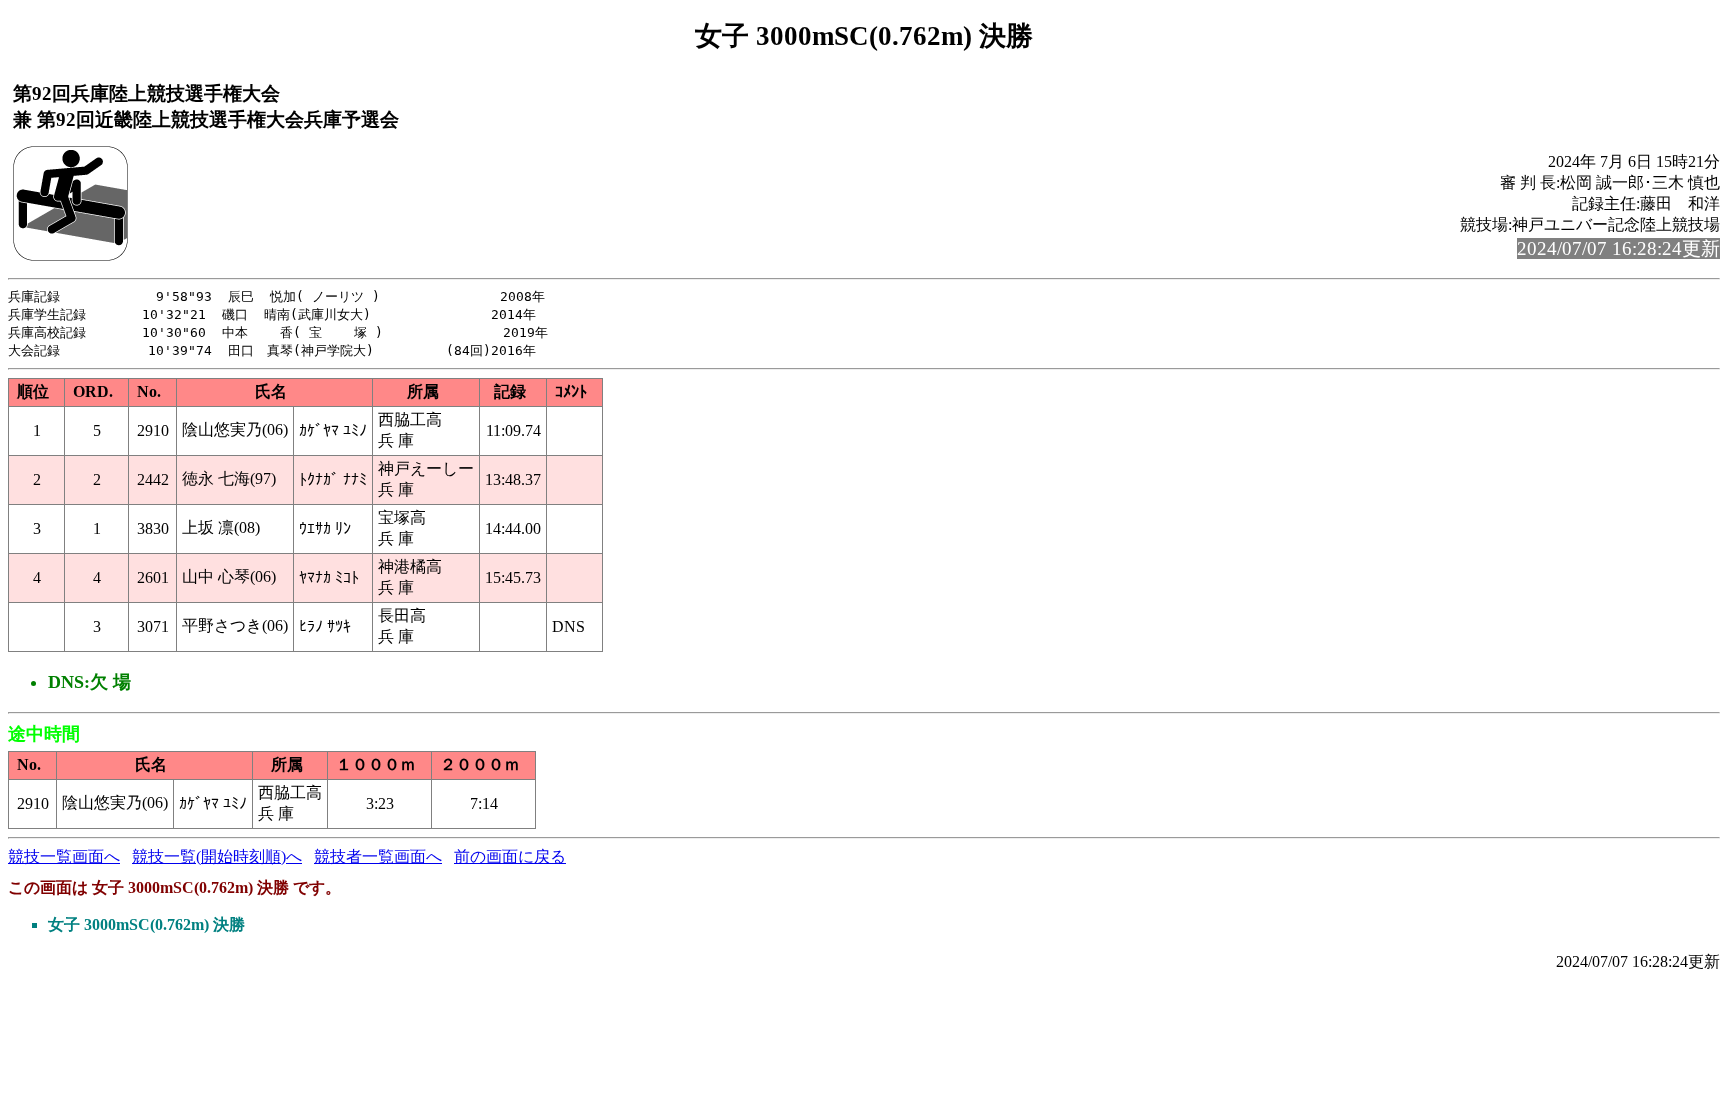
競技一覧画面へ (64, 856)
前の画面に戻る (510, 856)
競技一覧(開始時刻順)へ (217, 856)
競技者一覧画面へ (378, 856)
